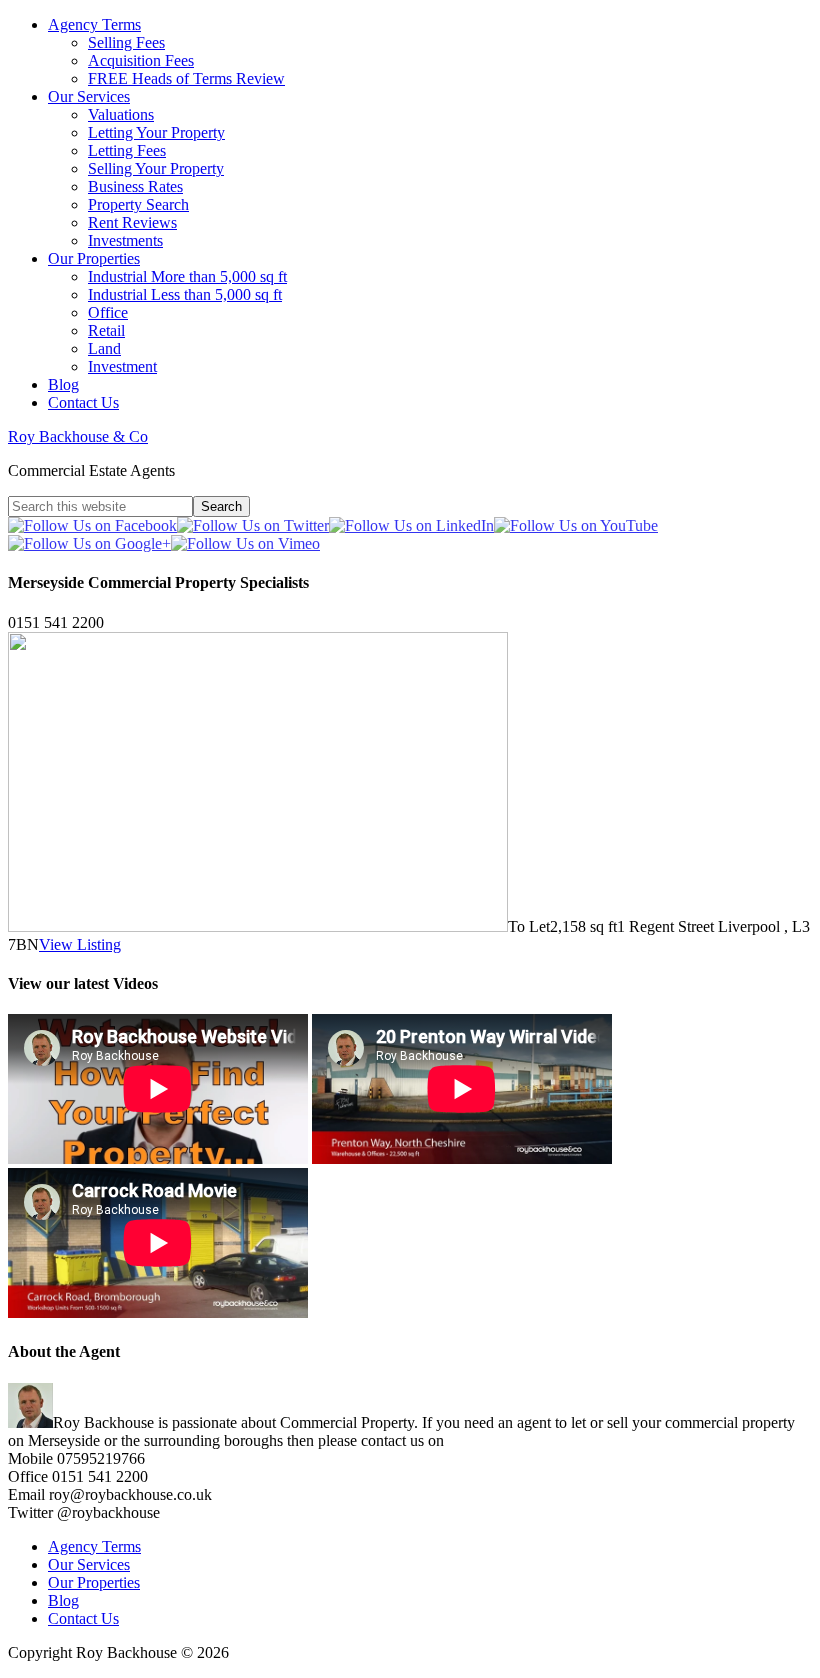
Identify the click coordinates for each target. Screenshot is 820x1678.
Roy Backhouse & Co (78, 436)
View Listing (80, 944)
